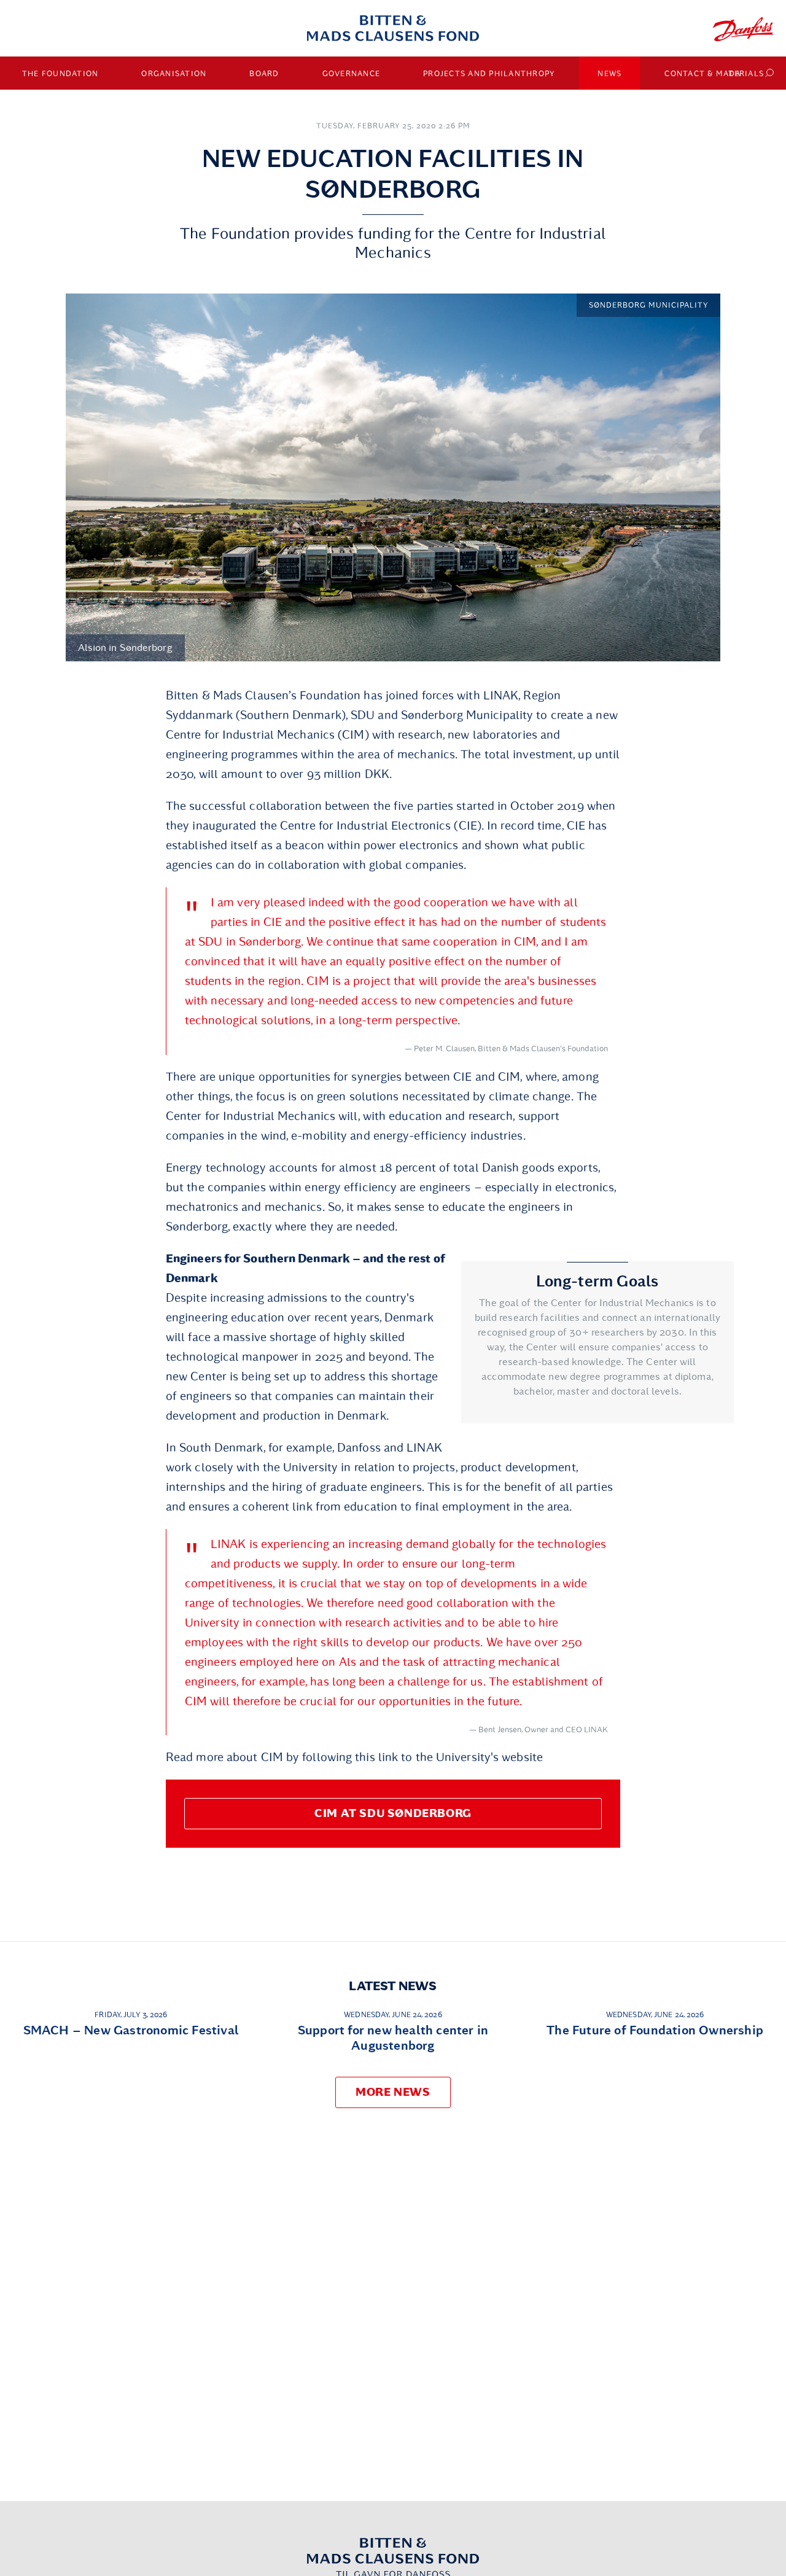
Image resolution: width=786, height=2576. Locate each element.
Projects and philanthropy (489, 74)
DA (735, 74)
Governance (352, 74)
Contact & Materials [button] (714, 74)
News (609, 74)
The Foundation (60, 74)
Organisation (174, 74)
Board (264, 74)
